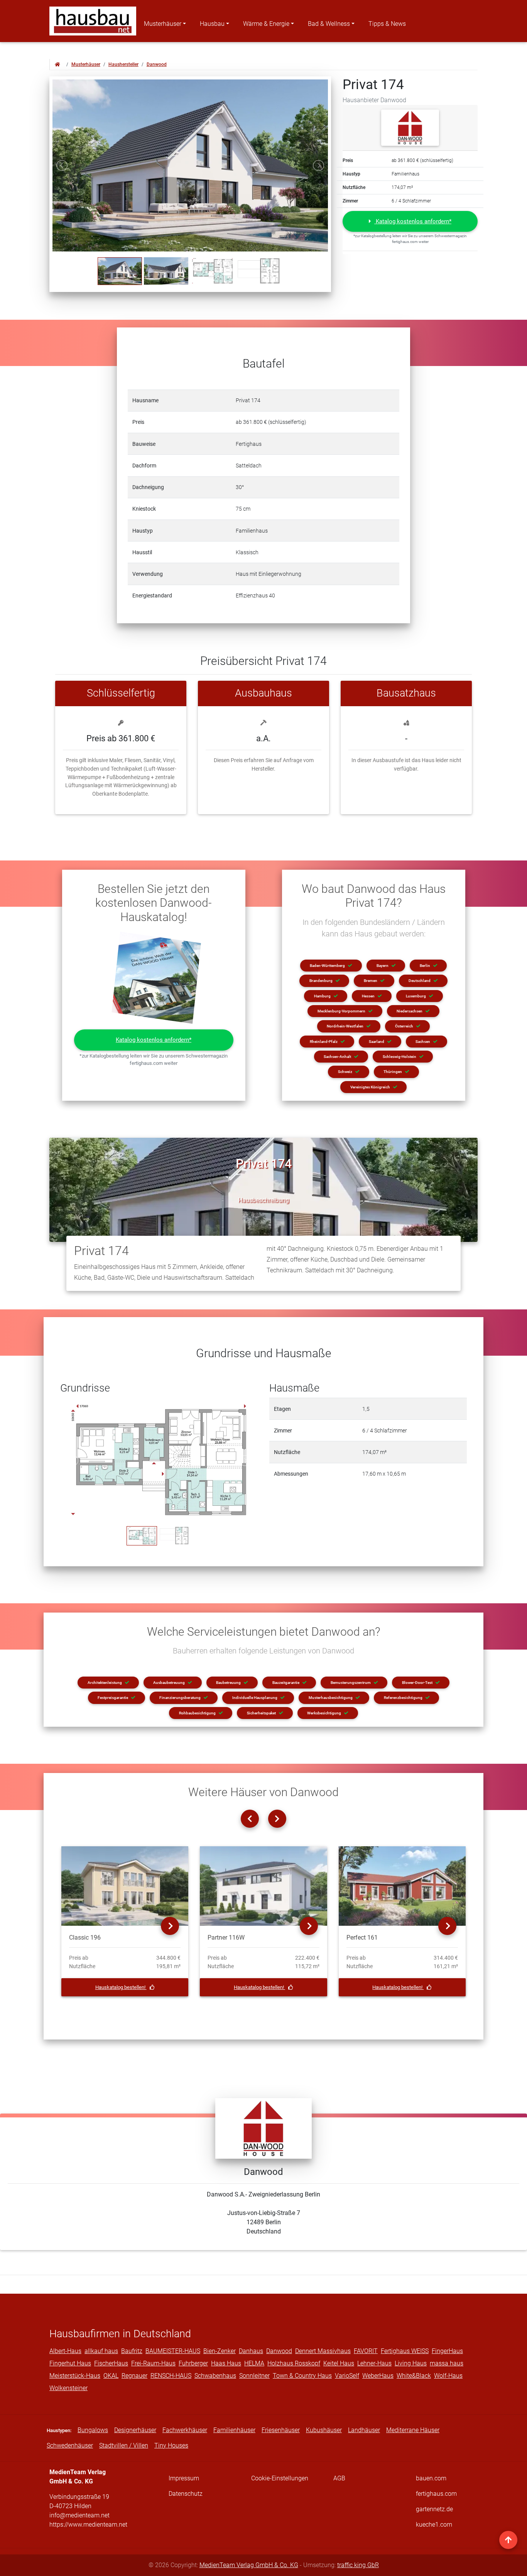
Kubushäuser (324, 2430)
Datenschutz (186, 2494)
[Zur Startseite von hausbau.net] (57, 64)
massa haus (447, 2363)
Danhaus (251, 2351)
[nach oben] (508, 2540)
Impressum (184, 2478)
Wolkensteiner (68, 2388)
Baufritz (132, 2351)
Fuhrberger (193, 2363)
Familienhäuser (234, 2430)
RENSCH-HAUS (171, 2376)
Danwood (157, 64)
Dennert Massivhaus (323, 2351)
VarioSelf (347, 2376)
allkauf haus (101, 2351)
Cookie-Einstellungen (280, 2478)
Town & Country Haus (302, 2376)
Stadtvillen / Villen (124, 2445)
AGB (339, 2478)
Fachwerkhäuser (185, 2430)
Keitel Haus (339, 2363)
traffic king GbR (358, 2565)
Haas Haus (226, 2363)
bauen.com (431, 2478)
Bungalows (93, 2430)
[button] (410, 222)
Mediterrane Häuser (413, 2430)
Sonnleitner (254, 2376)
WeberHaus (378, 2376)
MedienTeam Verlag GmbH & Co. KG (249, 2565)
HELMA (254, 2363)
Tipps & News (387, 24)
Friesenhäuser (281, 2430)
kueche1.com (434, 2525)
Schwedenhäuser (70, 2445)
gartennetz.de (434, 2509)
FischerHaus (111, 2363)
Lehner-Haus (374, 2363)
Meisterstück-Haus (75, 2376)
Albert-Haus (65, 2351)
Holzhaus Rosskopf (294, 2363)
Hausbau (212, 24)
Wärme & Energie (266, 24)
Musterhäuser (163, 24)
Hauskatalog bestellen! (121, 1987)
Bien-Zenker (220, 2351)
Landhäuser (364, 2430)
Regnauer (134, 2376)
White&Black (414, 2376)
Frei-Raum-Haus (153, 2363)
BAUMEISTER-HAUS (173, 2351)
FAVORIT (366, 2351)
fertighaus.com (436, 2494)
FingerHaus (447, 2351)
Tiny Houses (171, 2445)
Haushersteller (123, 64)
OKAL (111, 2376)
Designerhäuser (135, 2430)
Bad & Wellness (329, 24)
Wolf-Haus (448, 2376)
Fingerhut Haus (70, 2363)
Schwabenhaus (215, 2376)
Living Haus (411, 2363)
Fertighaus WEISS (405, 2351)
